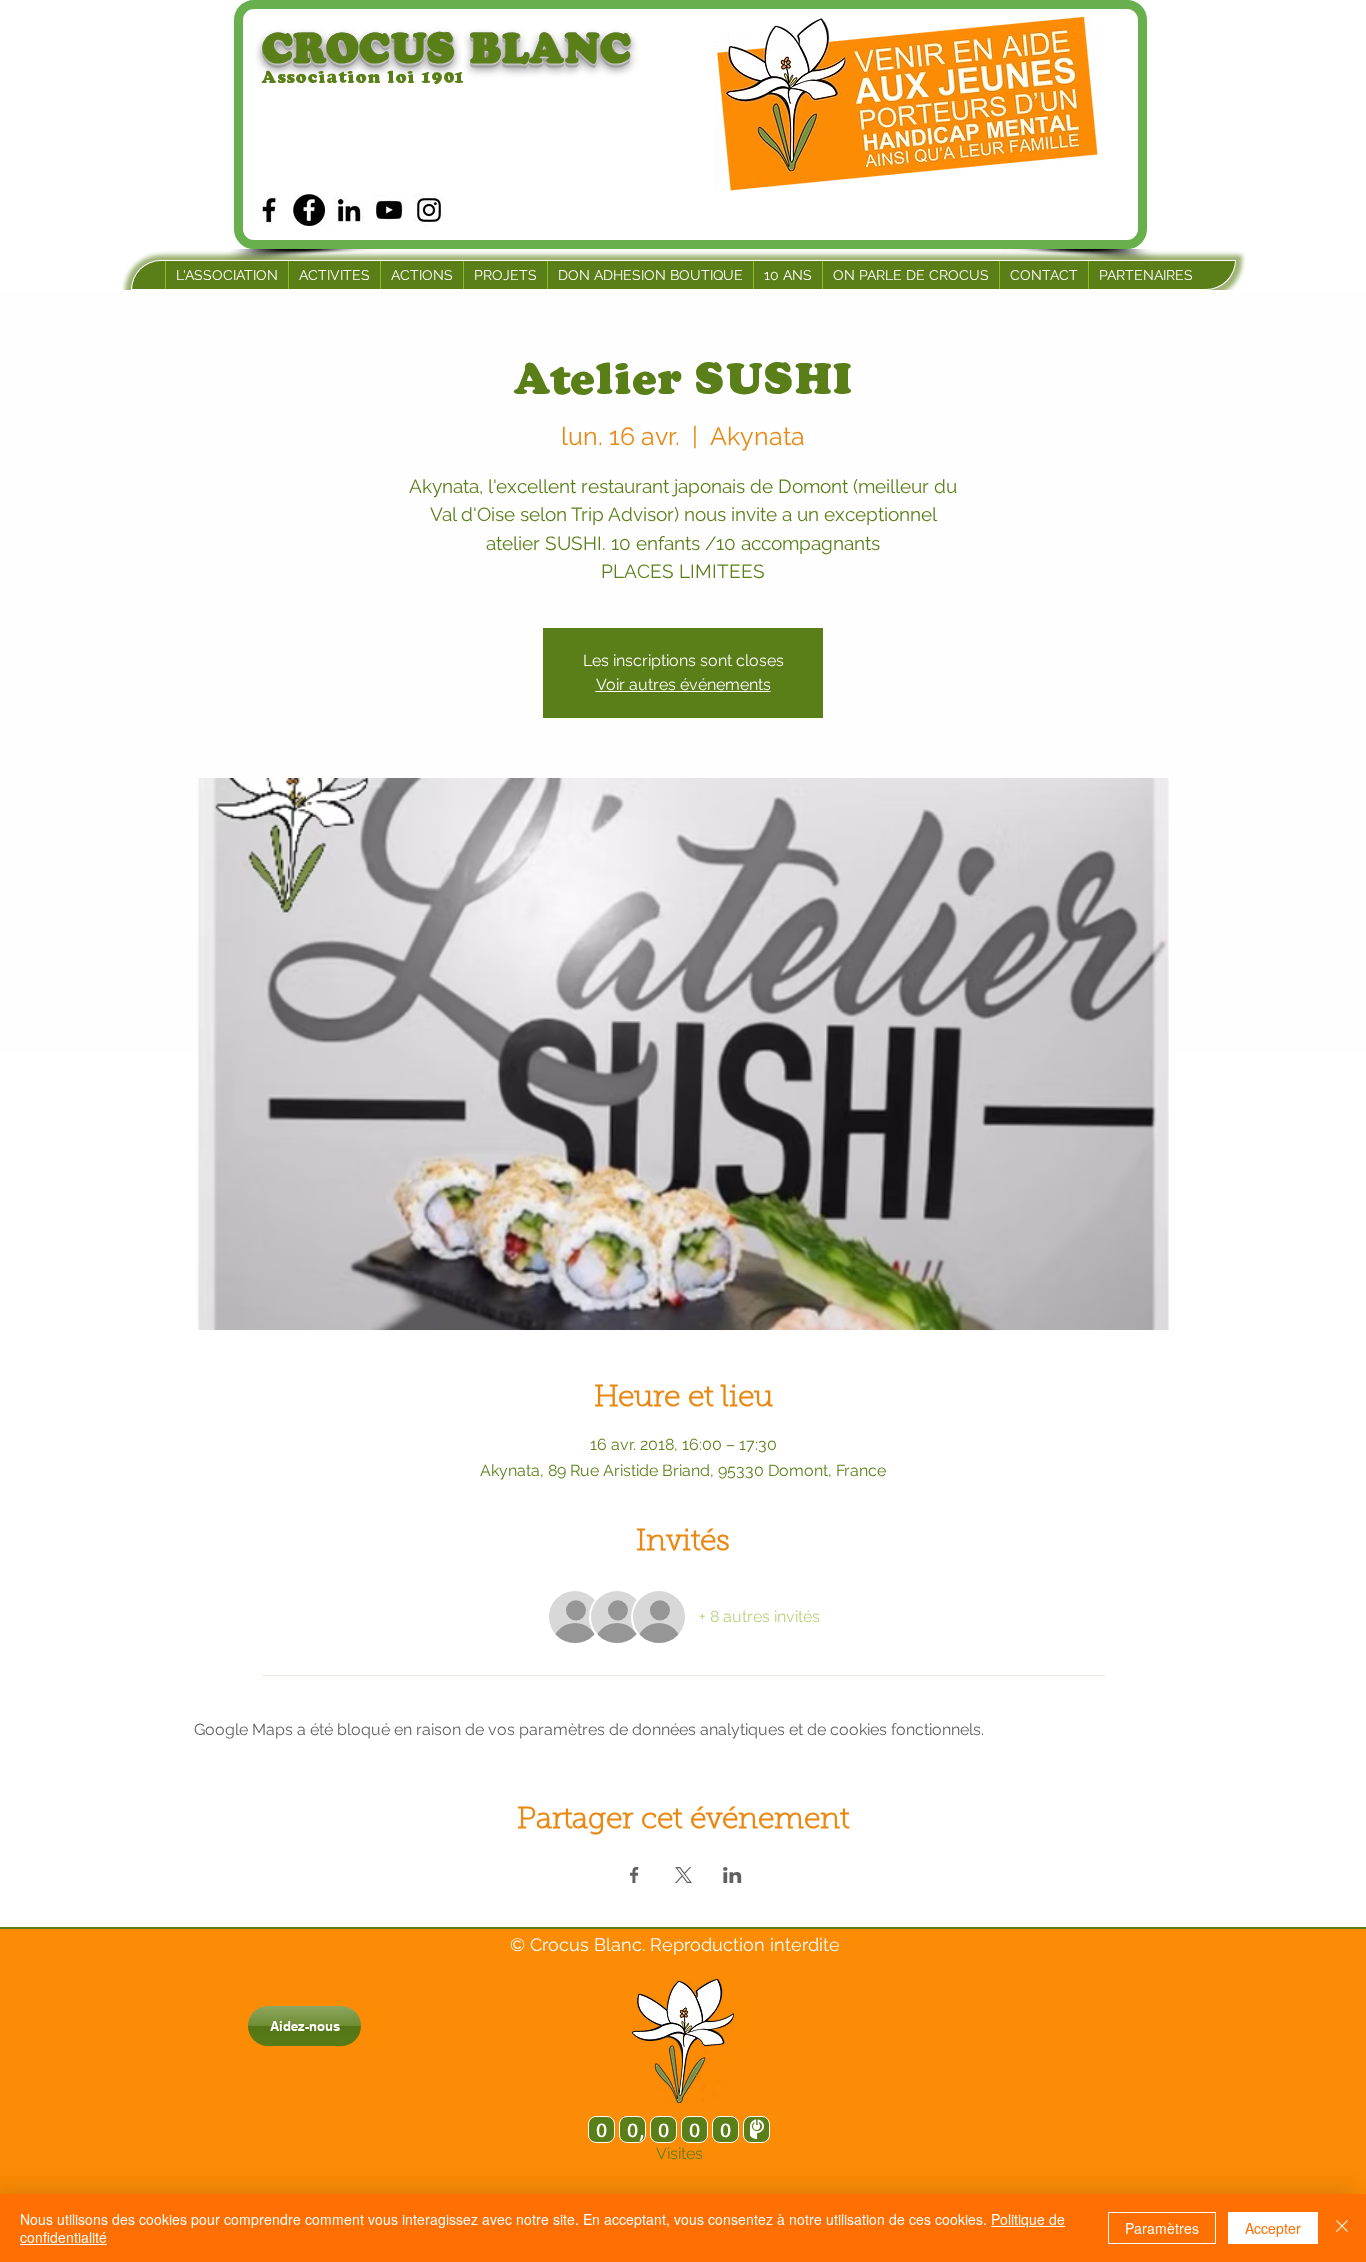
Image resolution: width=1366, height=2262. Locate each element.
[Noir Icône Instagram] (429, 210)
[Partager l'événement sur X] (683, 1875)
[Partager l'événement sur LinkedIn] (732, 1875)
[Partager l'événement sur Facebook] (634, 1875)
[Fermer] (1342, 2228)
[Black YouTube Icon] (389, 210)
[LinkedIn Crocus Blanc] (349, 210)
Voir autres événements (683, 684)
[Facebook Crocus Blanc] (269, 210)
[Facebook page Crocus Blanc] (309, 210)
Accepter (1273, 2228)
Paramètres (1162, 2228)
